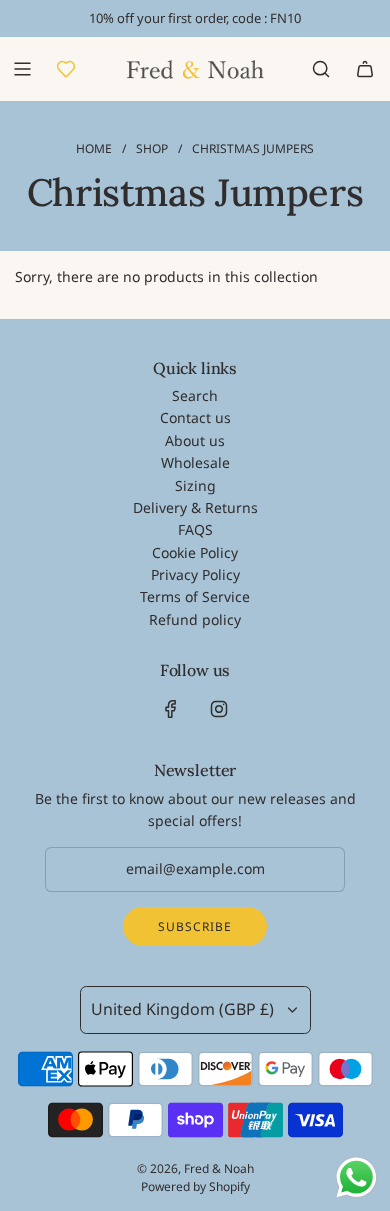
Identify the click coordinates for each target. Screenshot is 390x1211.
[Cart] (365, 69)
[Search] (321, 69)
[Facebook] (171, 709)
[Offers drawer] (66, 69)
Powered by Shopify (195, 1186)
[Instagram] (219, 709)
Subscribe (195, 926)
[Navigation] (22, 69)
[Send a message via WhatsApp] (356, 1177)
